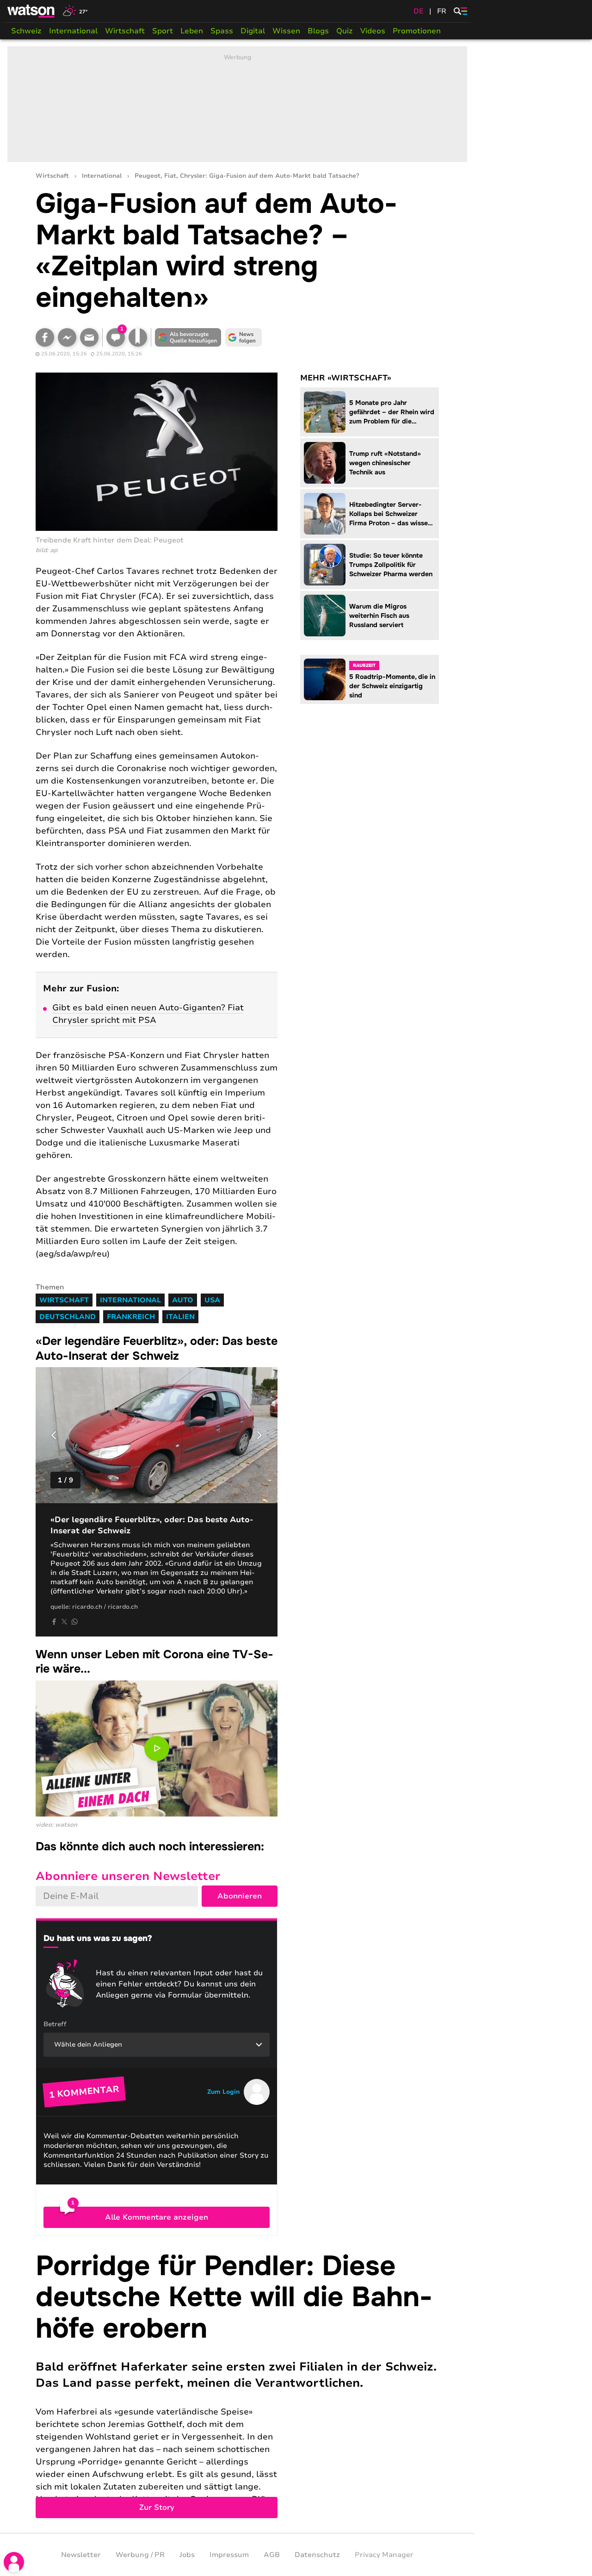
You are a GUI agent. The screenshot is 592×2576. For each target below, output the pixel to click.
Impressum (229, 2555)
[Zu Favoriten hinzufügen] (138, 337)
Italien (180, 1317)
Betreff (55, 2024)
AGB (272, 2555)
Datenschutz (317, 2555)
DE (419, 11)
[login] (14, 2562)
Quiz (345, 31)
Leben (192, 31)
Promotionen (417, 31)
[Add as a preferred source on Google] (188, 337)
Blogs (318, 31)
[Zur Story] (237, 2384)
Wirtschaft (125, 31)
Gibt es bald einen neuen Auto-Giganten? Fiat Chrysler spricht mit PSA (148, 1014)
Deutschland (68, 1317)
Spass (222, 31)
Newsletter (81, 2555)
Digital (253, 31)
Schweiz (26, 31)
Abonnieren (240, 1896)
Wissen (286, 31)
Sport (163, 31)
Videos (373, 31)
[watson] (31, 11)
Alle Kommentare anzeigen (157, 2217)
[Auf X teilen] (64, 1622)
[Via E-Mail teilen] (89, 337)
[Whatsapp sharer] (74, 1622)
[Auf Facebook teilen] (45, 337)
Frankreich (131, 1317)
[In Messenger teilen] (67, 337)
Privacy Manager (384, 2555)
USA (212, 1300)
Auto (183, 1300)
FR (442, 11)
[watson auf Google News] (244, 337)
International (73, 31)
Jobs (187, 2555)
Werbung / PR (140, 2555)
